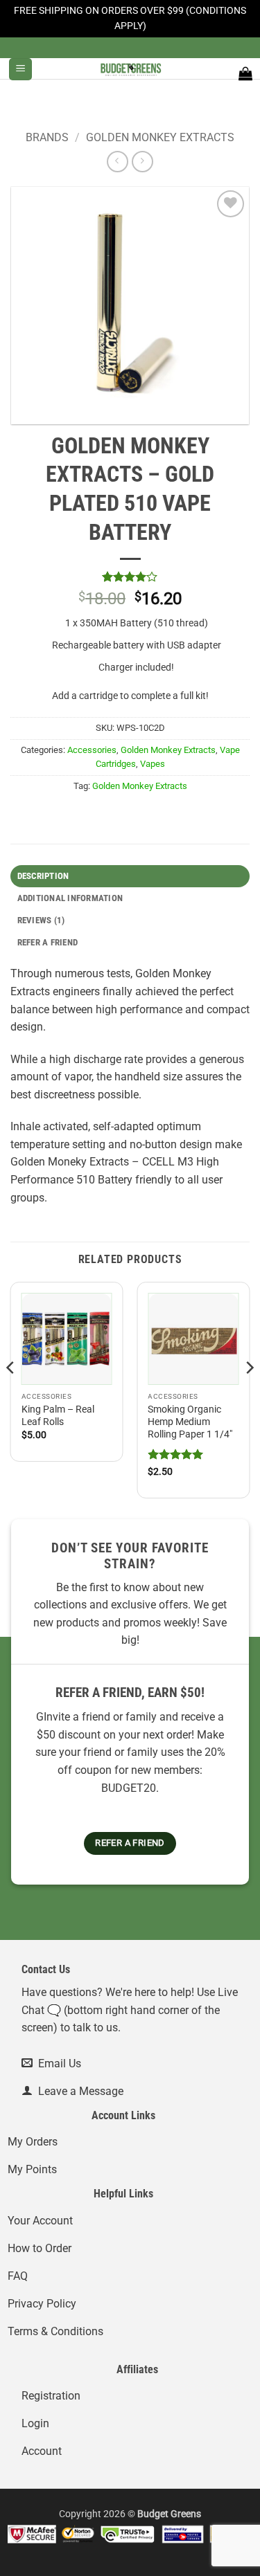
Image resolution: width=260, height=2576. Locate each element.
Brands (47, 137)
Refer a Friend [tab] (48, 942)
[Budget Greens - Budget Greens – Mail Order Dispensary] (130, 69)
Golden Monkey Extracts (160, 137)
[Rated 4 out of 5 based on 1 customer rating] (130, 577)
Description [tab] (43, 876)
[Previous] (11, 1396)
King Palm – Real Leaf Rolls (58, 1415)
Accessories (92, 750)
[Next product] (118, 162)
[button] (20, 70)
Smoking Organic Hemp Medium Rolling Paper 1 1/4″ (190, 1422)
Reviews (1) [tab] (41, 920)
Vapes (153, 764)
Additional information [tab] (70, 898)
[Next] (249, 1396)
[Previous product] (142, 162)
